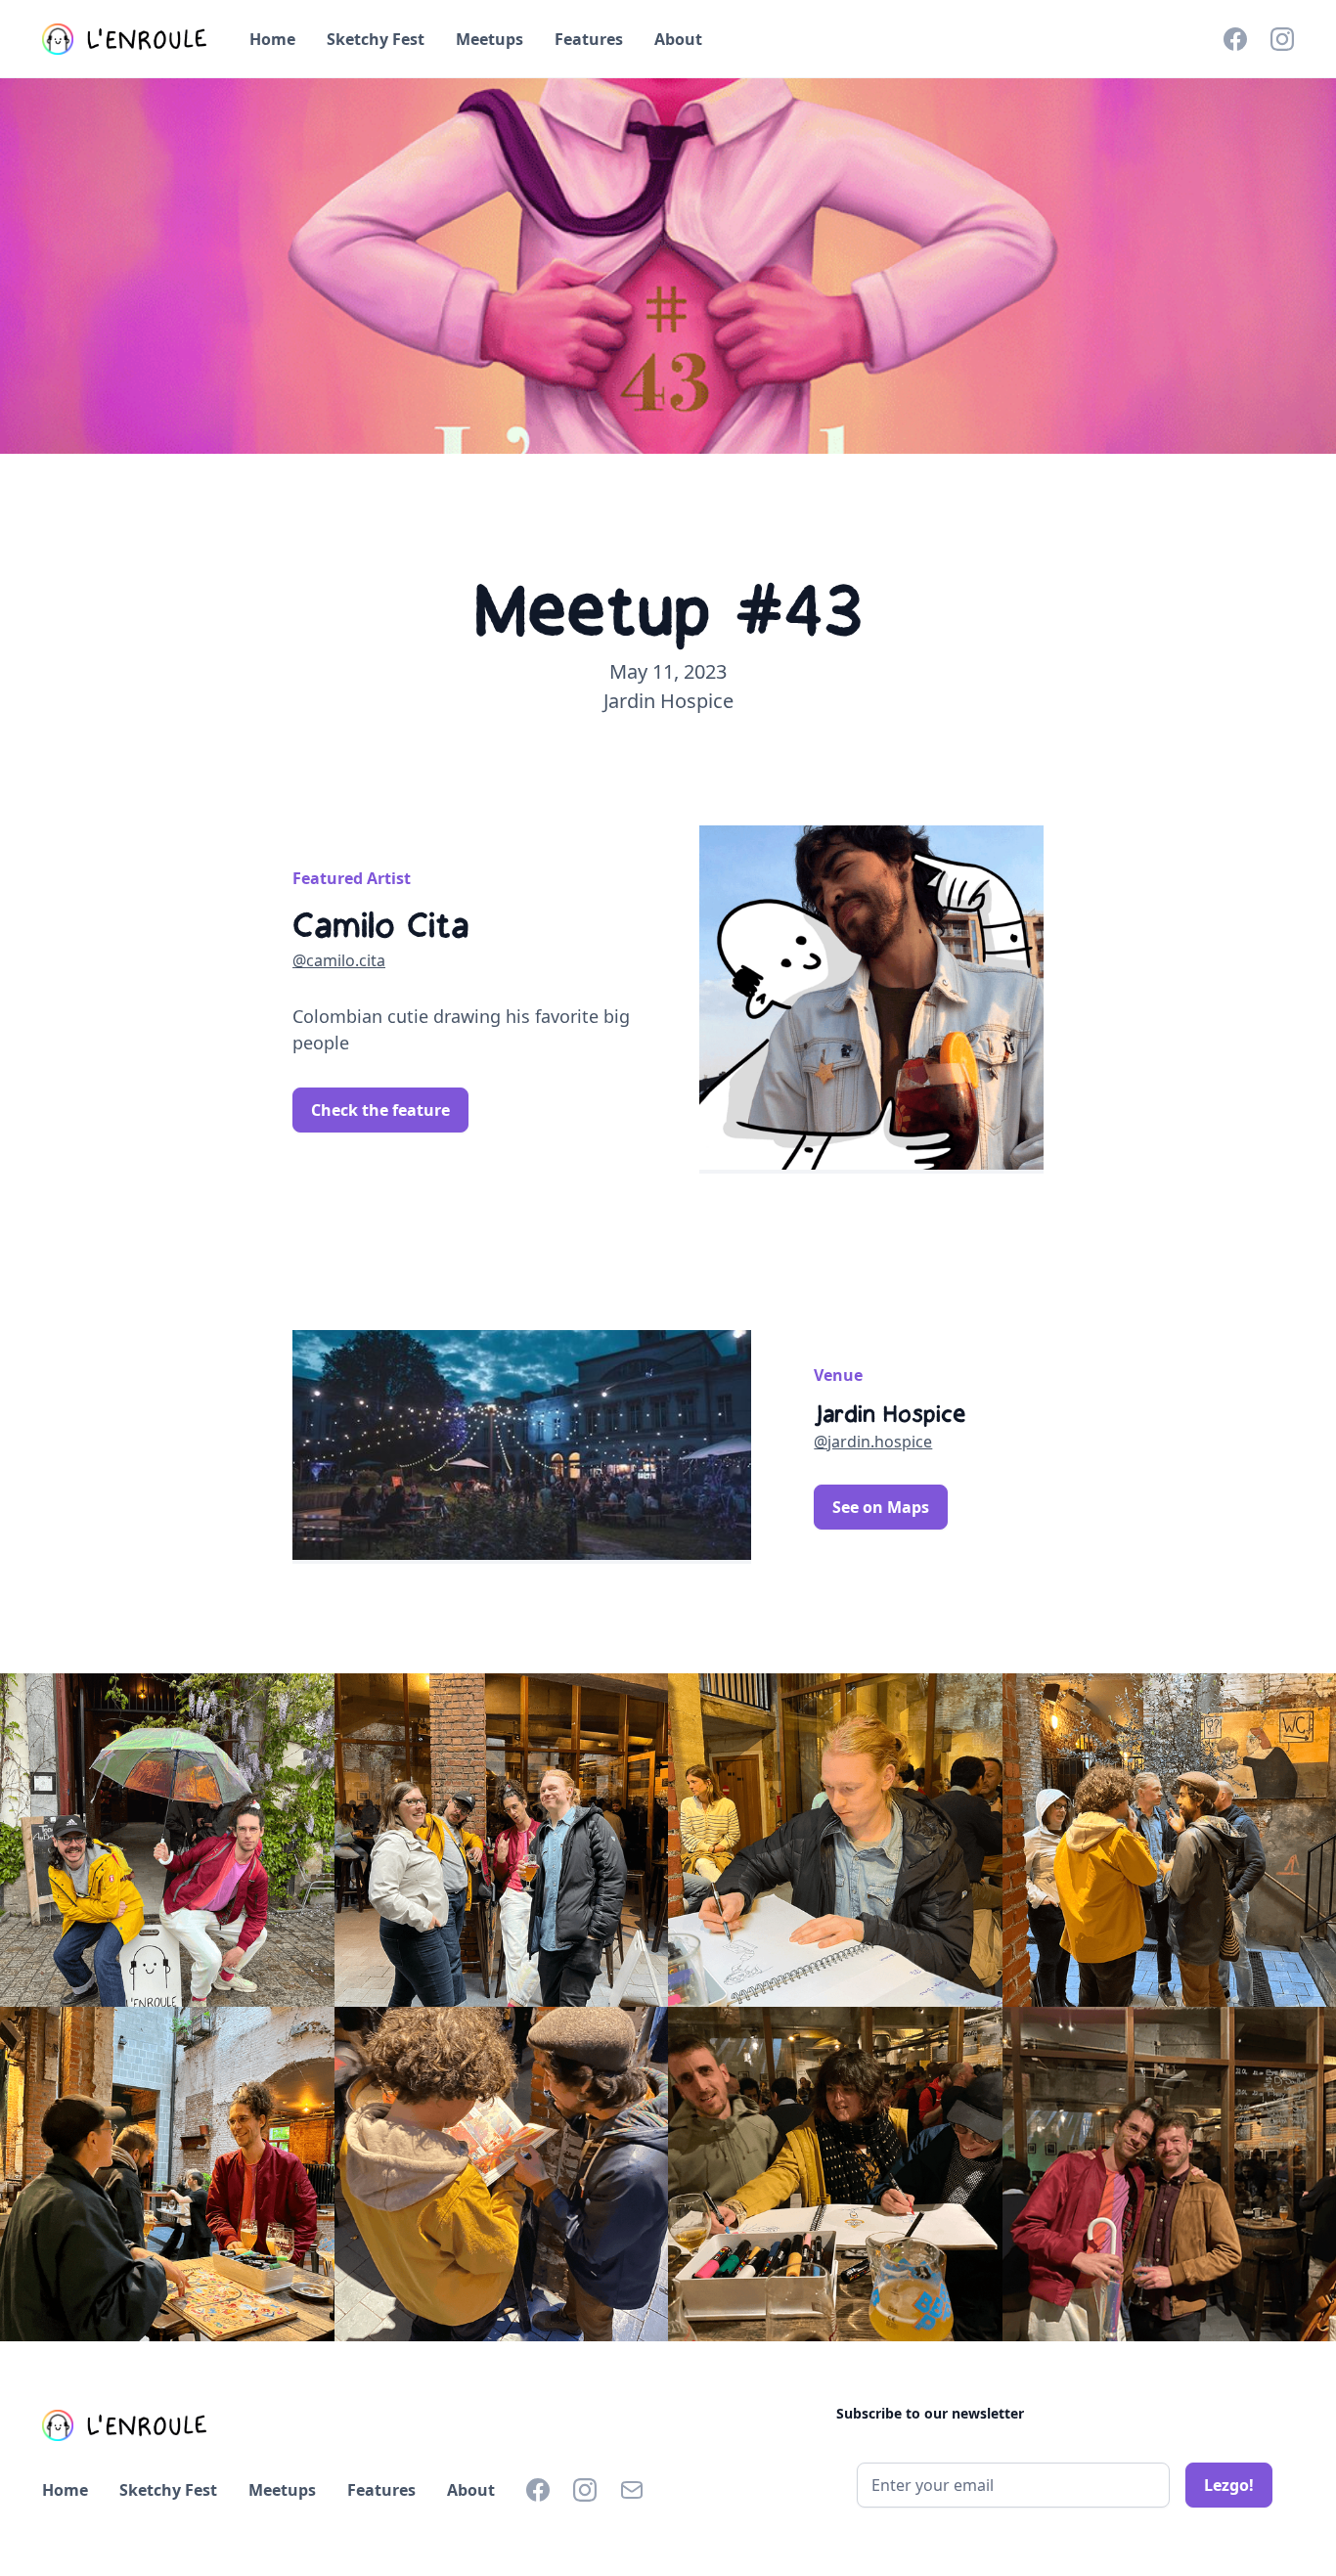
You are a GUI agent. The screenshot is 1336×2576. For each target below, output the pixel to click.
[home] (126, 39)
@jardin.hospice (873, 1442)
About (678, 39)
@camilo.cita (339, 960)
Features (589, 39)
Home (272, 39)
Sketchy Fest (376, 39)
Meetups (490, 39)
